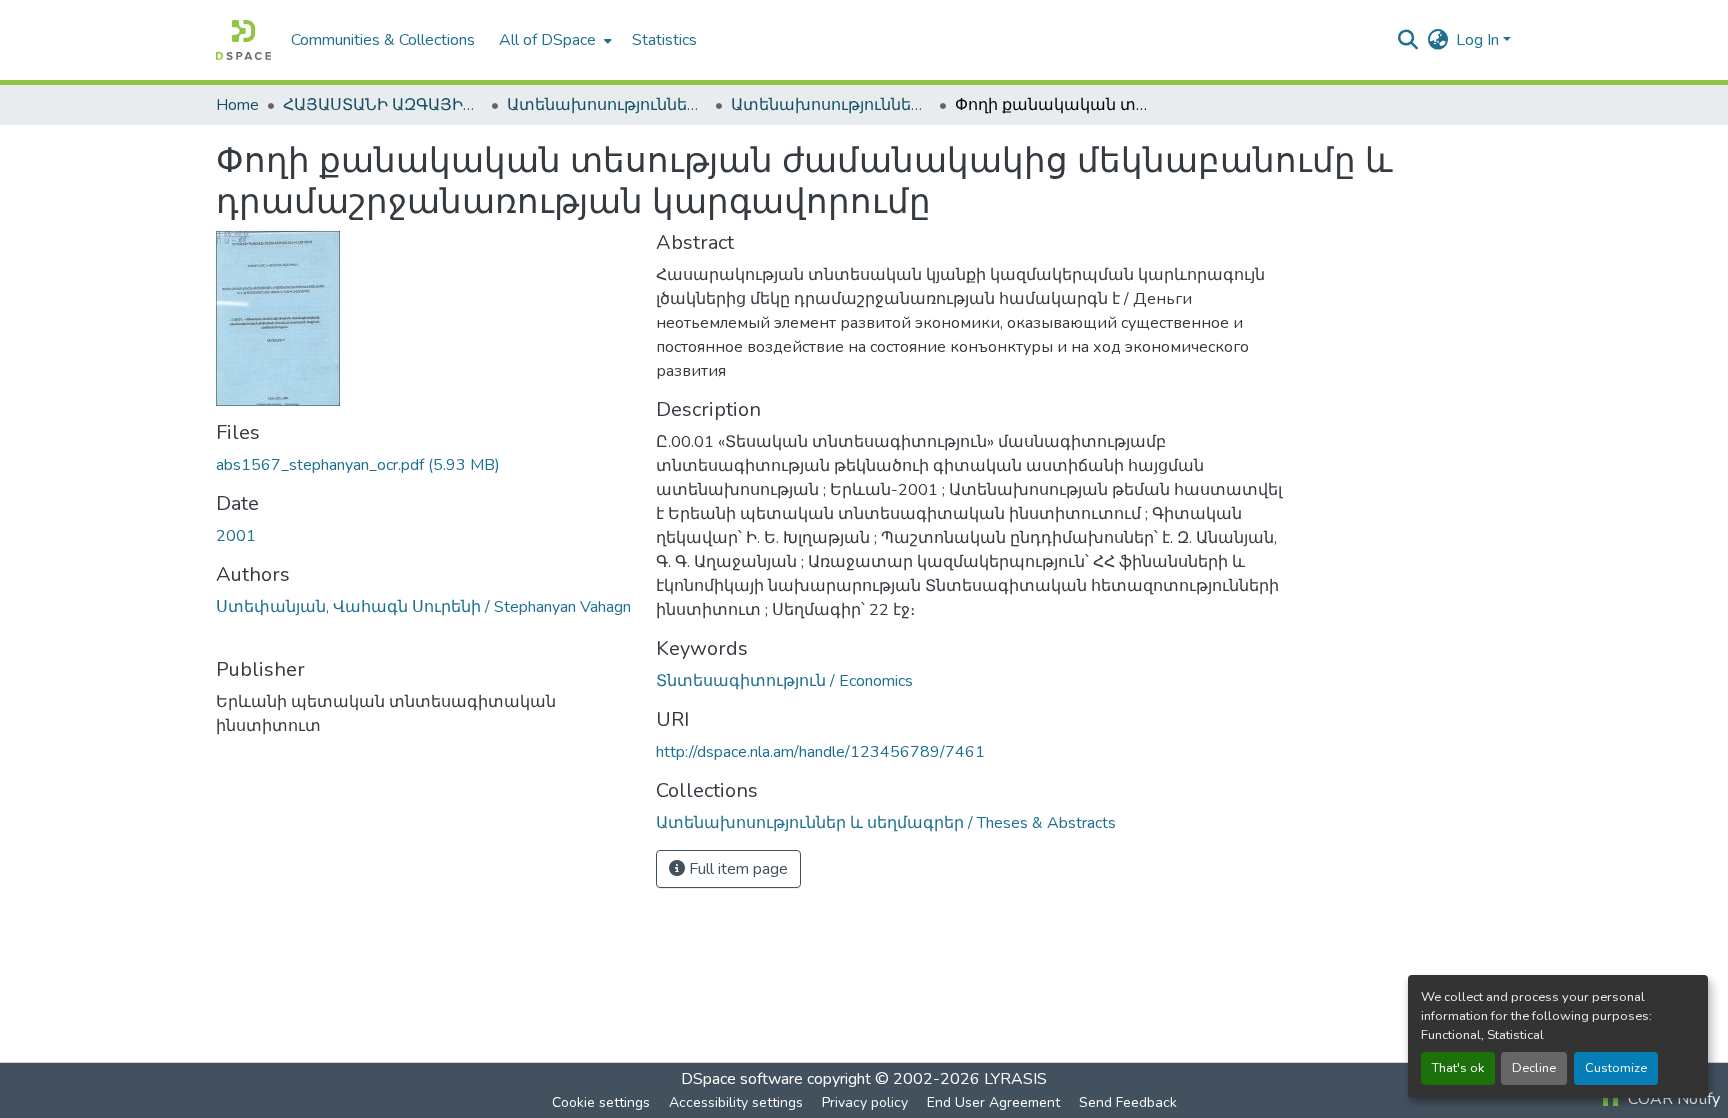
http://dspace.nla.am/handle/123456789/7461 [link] (820, 752)
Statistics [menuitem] (664, 40)
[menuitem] (553, 40)
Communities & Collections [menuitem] (383, 40)
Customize (1616, 1068)
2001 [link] (236, 536)
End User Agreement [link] (993, 1102)
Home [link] (237, 105)
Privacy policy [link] (865, 1102)
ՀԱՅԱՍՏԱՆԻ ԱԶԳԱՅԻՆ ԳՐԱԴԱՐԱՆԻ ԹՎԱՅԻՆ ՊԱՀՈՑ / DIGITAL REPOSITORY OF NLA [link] (383, 105)
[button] (243, 40)
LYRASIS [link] (1015, 1079)
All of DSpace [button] (547, 40)
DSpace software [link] (742, 1079)
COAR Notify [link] (1672, 1099)
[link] (424, 465)
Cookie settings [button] (601, 1102)
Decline (1534, 1068)
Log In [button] (1479, 40)
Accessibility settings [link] (736, 1102)
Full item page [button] (736, 869)
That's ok (1458, 1068)
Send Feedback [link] (1128, 1102)
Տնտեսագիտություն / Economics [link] (784, 681)
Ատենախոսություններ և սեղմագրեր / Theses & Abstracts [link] (607, 105)
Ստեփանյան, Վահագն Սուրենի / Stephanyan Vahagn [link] (423, 607)
